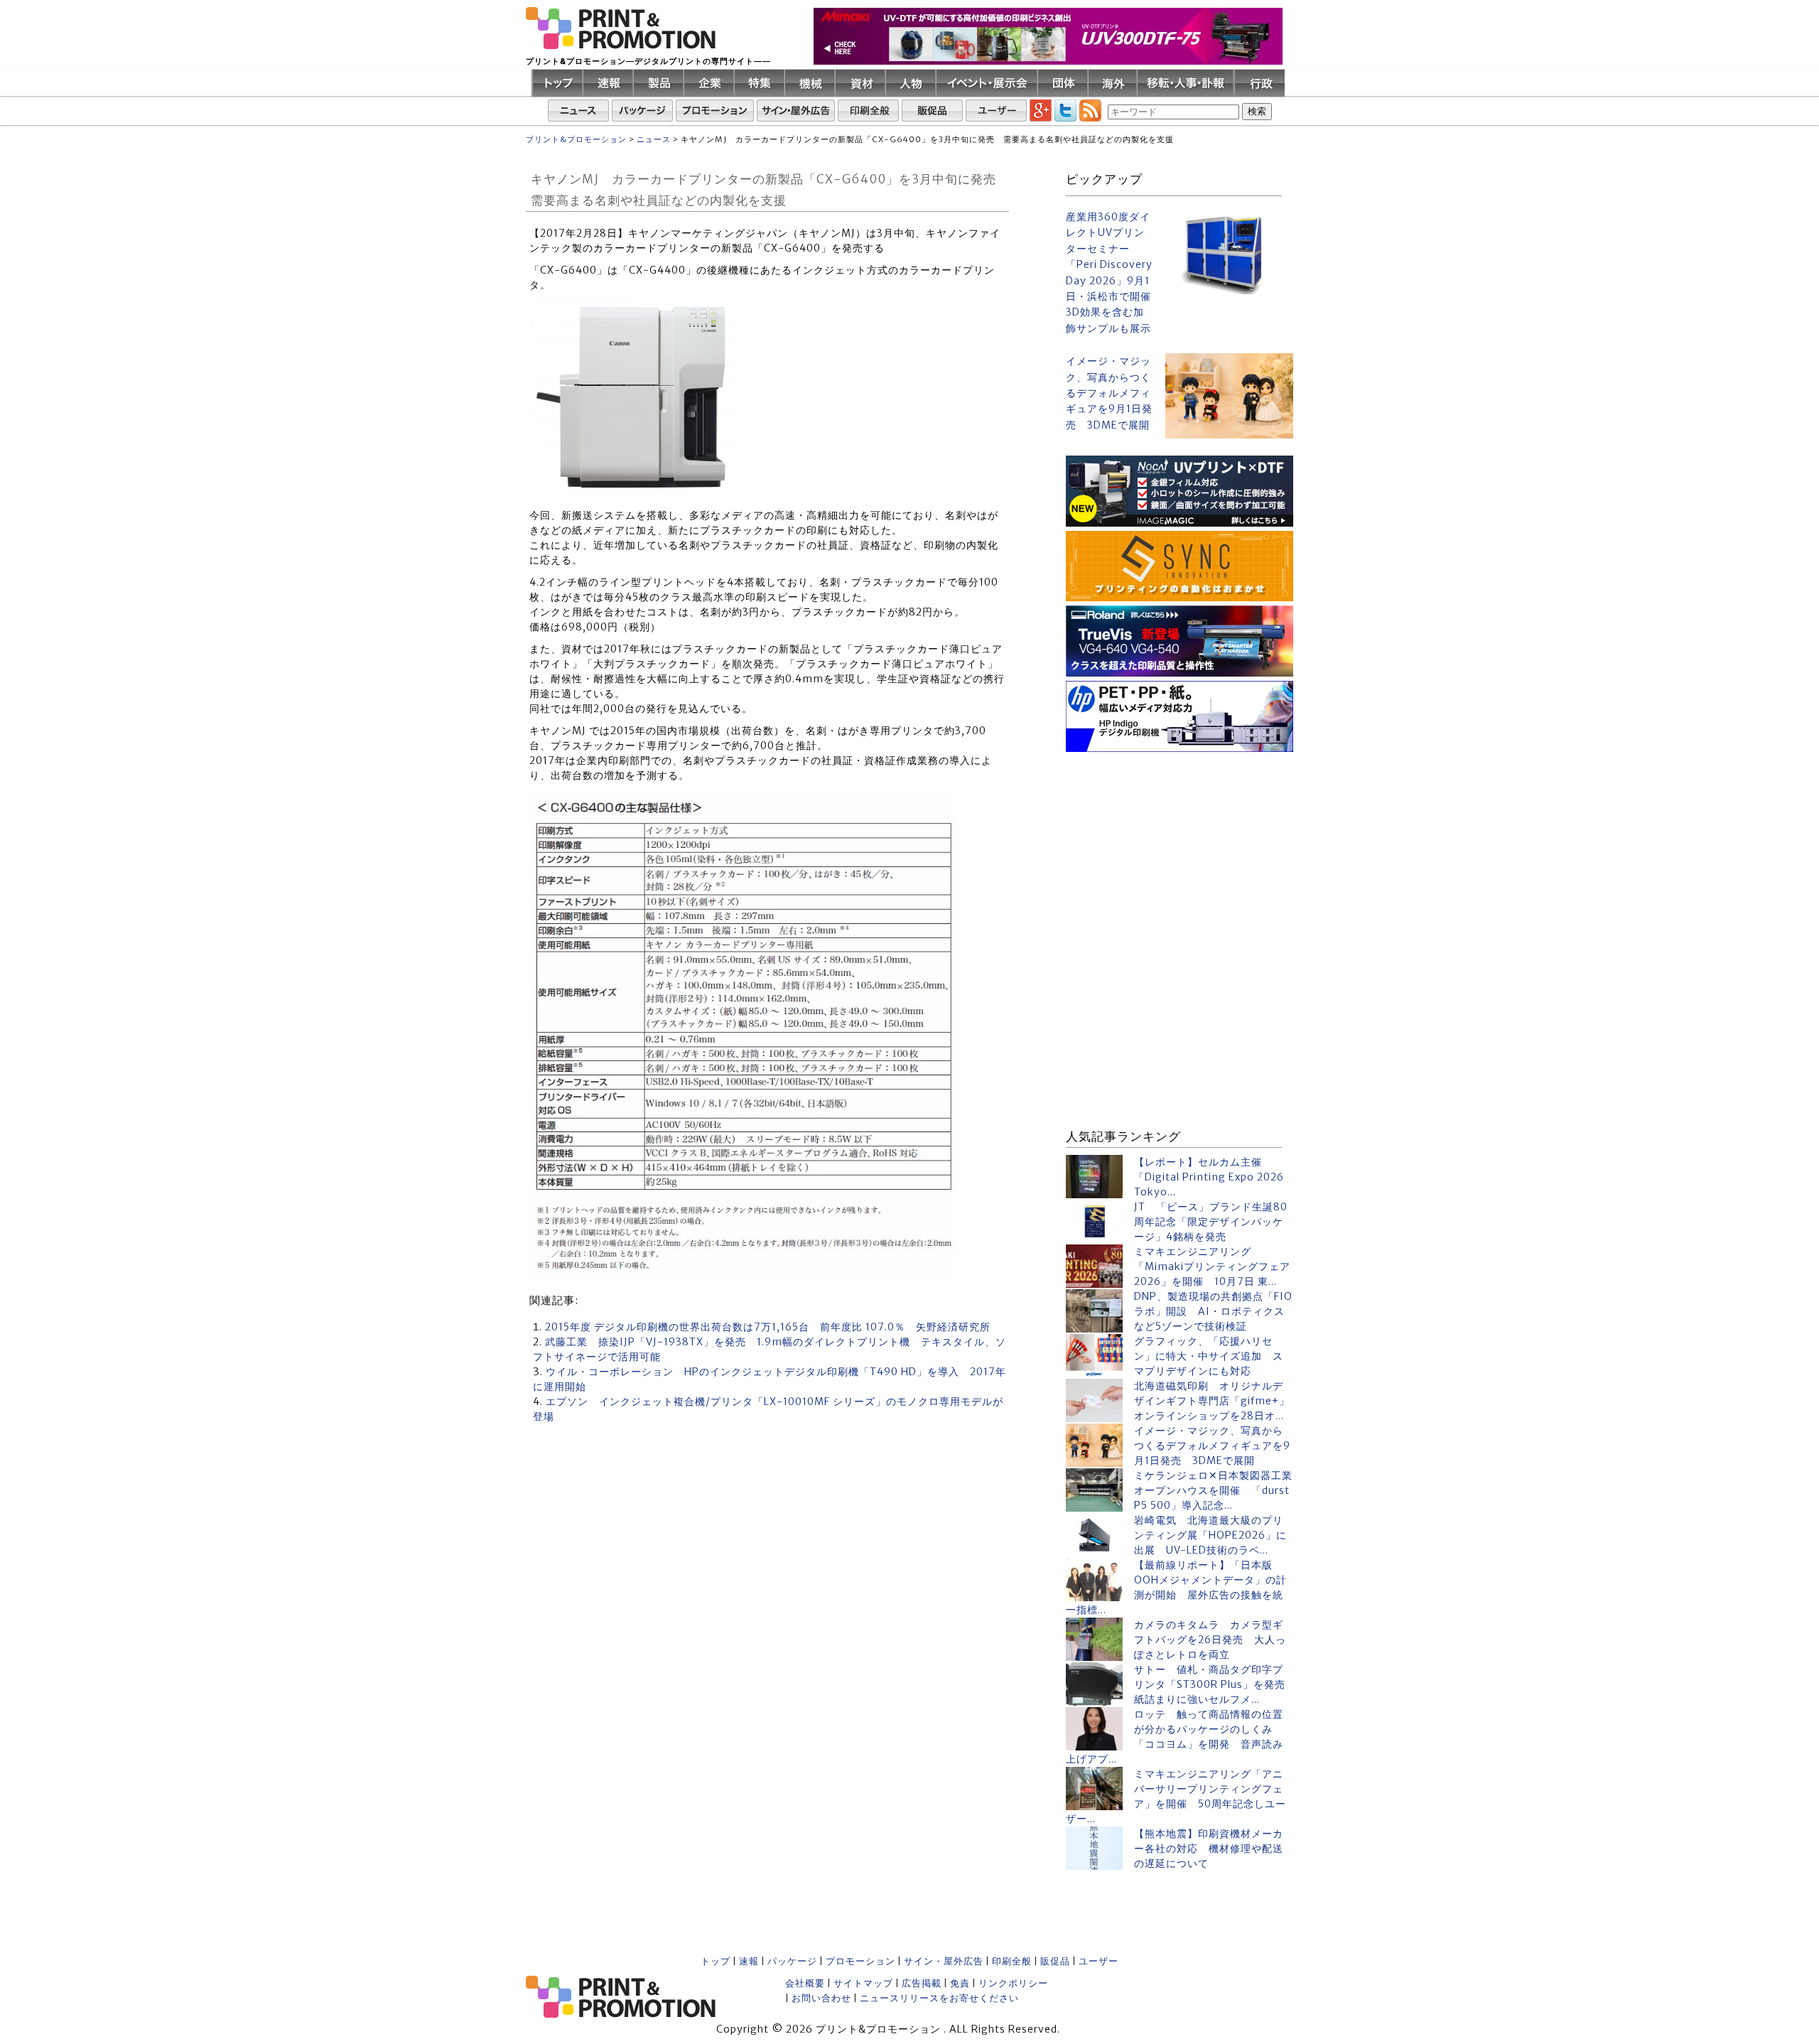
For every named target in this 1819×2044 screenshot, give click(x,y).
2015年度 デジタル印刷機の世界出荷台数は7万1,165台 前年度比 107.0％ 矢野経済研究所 (768, 1327)
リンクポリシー (1013, 1983)
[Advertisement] (1180, 845)
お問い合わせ (821, 1998)
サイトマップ (863, 1983)
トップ (716, 1961)
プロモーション (860, 1961)
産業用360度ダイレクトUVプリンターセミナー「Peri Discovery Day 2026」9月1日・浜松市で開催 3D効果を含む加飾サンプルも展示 (1110, 273)
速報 (749, 1961)
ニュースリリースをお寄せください (939, 1998)
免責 (960, 1983)
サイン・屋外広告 (944, 1961)
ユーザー (1099, 1961)
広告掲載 (922, 1983)
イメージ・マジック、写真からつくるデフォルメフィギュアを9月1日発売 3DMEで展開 (1109, 393)
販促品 (1055, 1961)
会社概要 (805, 1983)
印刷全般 (1012, 1961)
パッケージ (792, 1961)
